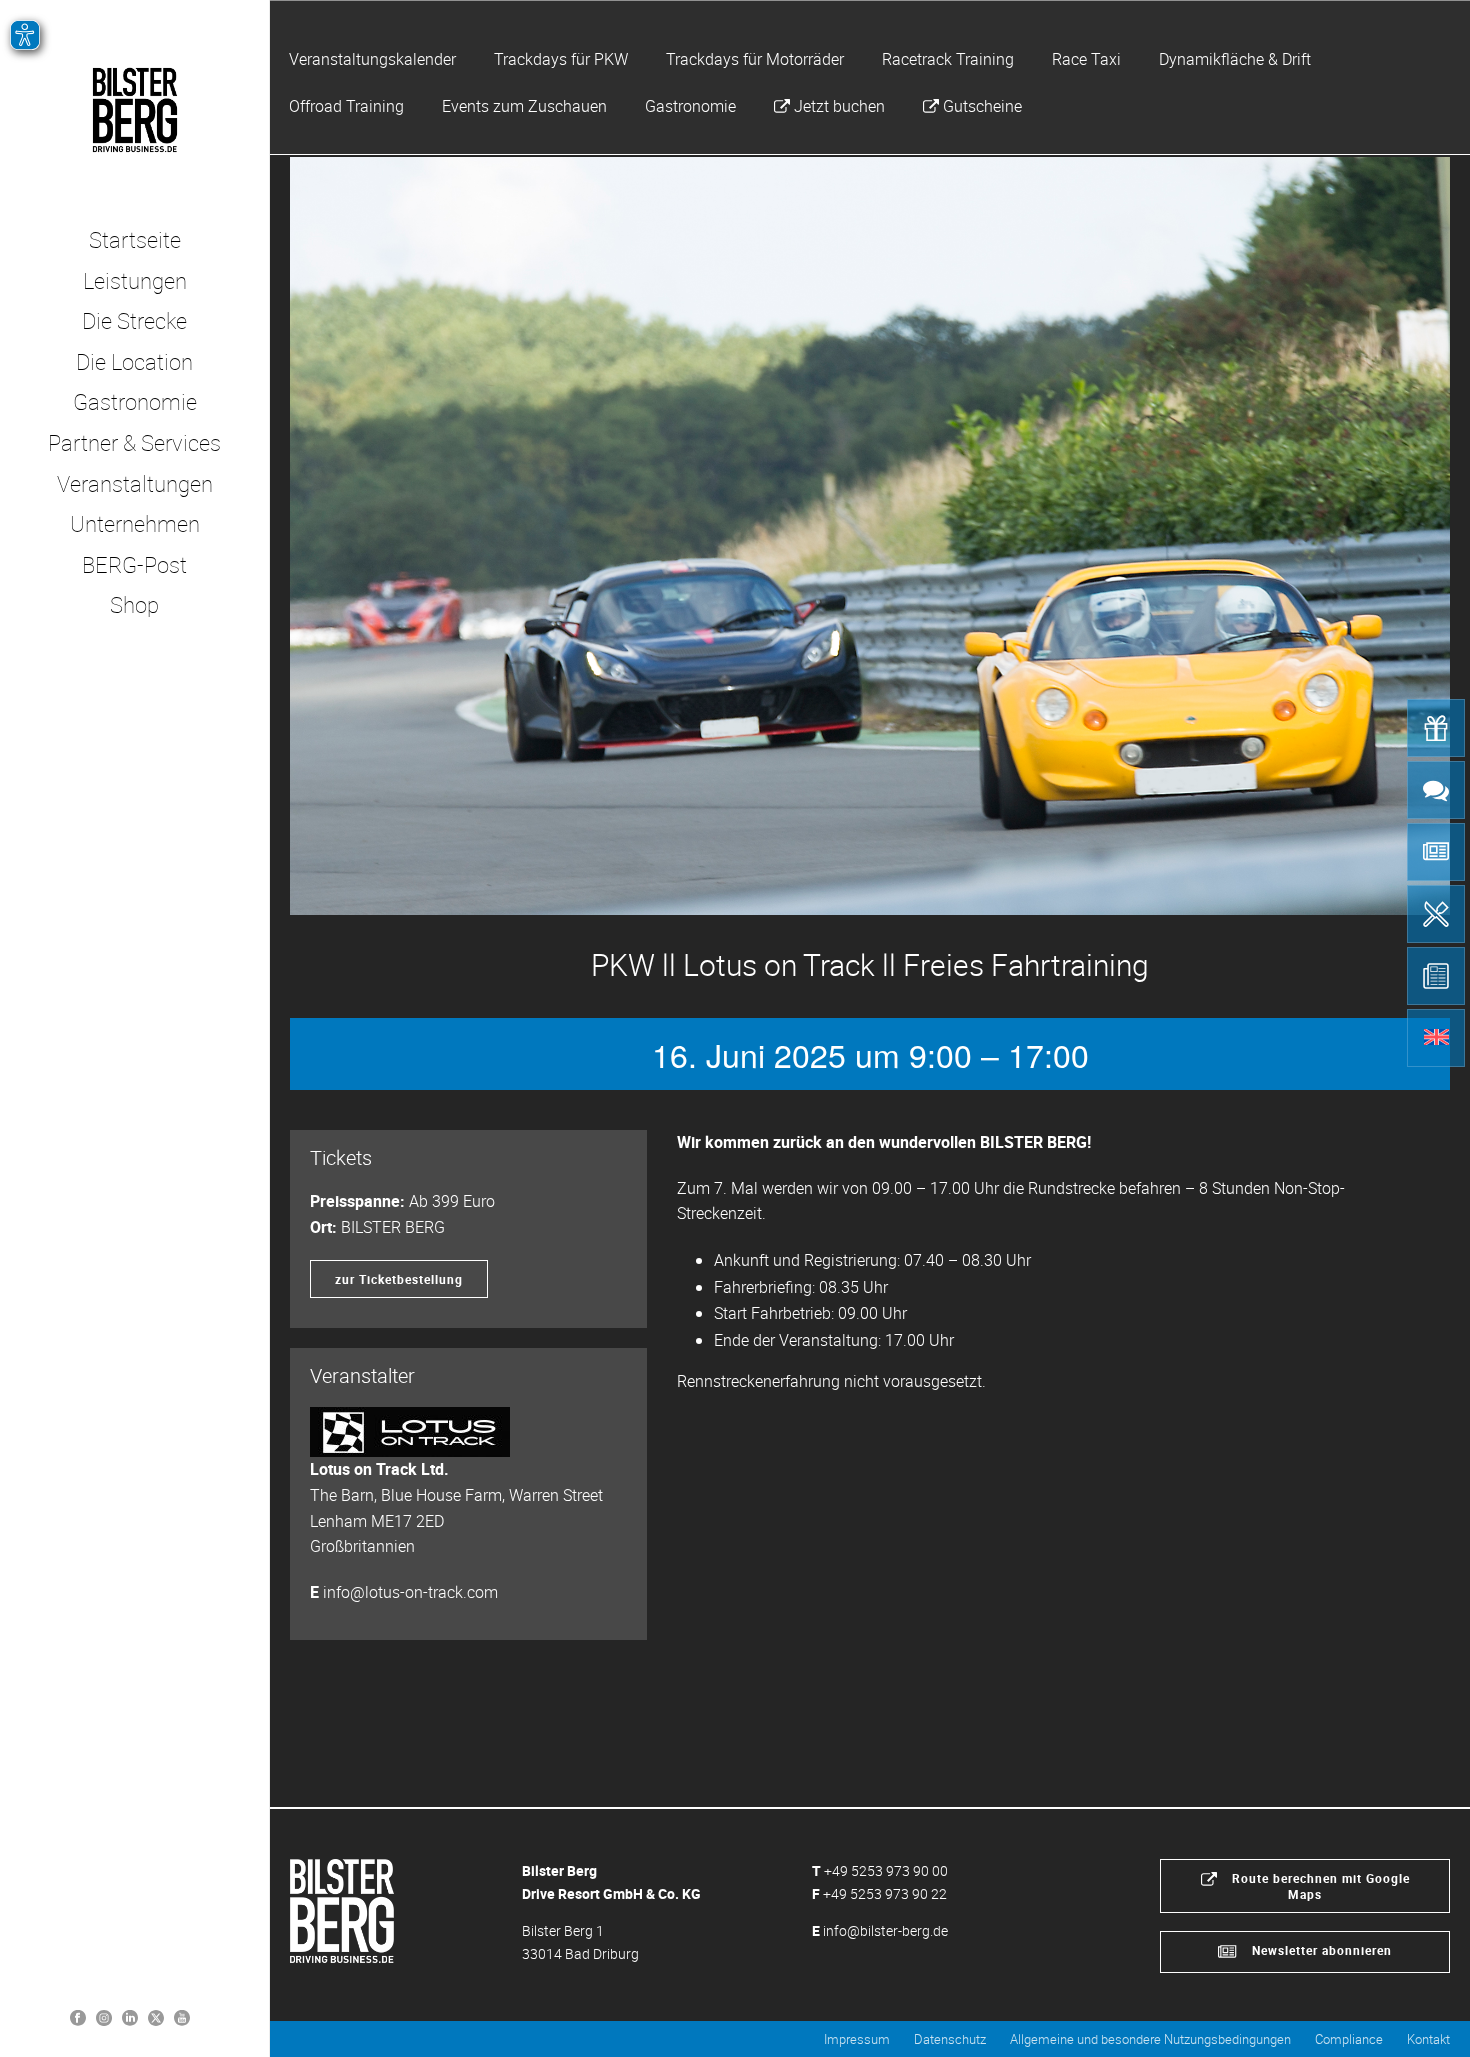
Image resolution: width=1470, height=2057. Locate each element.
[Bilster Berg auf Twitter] (156, 2016)
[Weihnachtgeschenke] (1436, 728)
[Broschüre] (1436, 976)
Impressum (857, 2039)
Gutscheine (982, 106)
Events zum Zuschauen (524, 106)
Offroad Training (346, 106)
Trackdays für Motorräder (755, 59)
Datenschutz (950, 2039)
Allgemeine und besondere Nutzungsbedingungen (1150, 2039)
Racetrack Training (948, 59)
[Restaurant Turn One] (1436, 914)
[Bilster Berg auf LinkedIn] (130, 2016)
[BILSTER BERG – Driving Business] (134, 110)
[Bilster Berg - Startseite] (342, 1909)
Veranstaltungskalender (372, 59)
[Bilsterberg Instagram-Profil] (104, 2016)
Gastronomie (690, 106)
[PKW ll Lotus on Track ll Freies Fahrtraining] (870, 536)
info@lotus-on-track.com (410, 1592)
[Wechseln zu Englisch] (1436, 1038)
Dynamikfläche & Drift (1235, 59)
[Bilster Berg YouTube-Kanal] (182, 2016)
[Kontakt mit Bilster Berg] (1436, 790)
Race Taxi (1086, 59)
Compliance (1349, 2039)
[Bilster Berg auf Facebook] (78, 2016)
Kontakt (1428, 2039)
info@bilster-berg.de (885, 1930)
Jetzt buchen (839, 106)
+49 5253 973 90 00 (886, 1870)
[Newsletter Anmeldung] (1436, 852)
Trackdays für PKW (561, 59)
